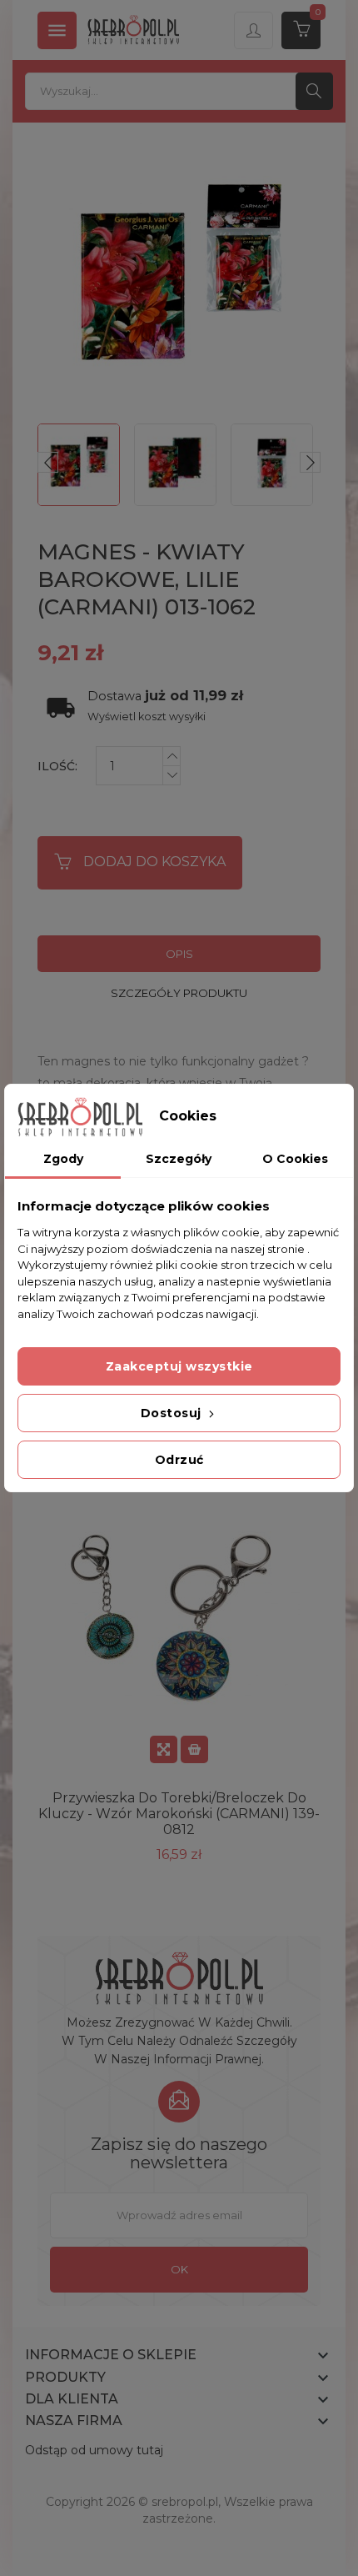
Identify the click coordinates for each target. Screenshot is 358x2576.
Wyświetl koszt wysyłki (147, 717)
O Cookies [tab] (295, 1159)
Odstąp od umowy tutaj (94, 2450)
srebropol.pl (185, 2502)
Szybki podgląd (164, 1749)
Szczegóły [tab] (179, 1159)
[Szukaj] (314, 91)
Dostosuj (173, 1413)
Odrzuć (179, 1460)
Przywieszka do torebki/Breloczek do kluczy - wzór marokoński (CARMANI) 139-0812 (179, 1814)
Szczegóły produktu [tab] (179, 993)
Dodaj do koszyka (154, 862)
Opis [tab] (179, 954)
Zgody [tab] (63, 1159)
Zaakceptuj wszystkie (179, 1366)
